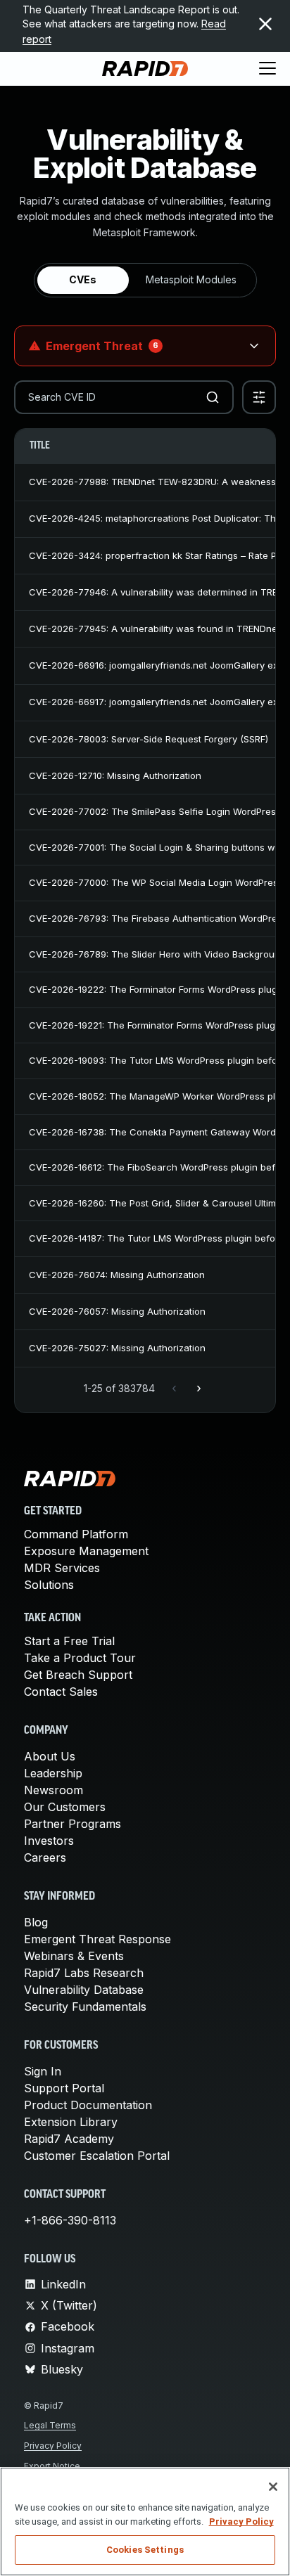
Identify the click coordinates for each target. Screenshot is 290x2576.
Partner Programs (72, 1824)
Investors (49, 1841)
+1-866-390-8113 (70, 2220)
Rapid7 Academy (69, 2139)
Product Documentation (88, 2105)
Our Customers (65, 1807)
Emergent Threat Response (97, 1939)
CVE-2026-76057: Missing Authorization (117, 1311)
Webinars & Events (74, 1956)
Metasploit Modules (191, 279)
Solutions (49, 1585)
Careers (45, 1857)
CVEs (83, 279)
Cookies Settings (145, 2550)
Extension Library (71, 2122)
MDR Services (62, 1568)
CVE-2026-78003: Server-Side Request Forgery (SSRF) (149, 739)
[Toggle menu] (267, 69)
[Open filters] (259, 397)
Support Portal (64, 2088)
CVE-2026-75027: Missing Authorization (117, 1348)
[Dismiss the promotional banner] (265, 24)
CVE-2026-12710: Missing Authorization (115, 775)
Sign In (43, 2071)
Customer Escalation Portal (97, 2156)
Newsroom (53, 1790)
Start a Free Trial (69, 1641)
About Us (50, 1756)
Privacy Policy (53, 2446)
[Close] (273, 2487)
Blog (36, 1922)
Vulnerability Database (84, 1990)
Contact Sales (61, 1692)
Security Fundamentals (85, 2007)
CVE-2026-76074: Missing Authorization (117, 1275)
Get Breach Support (78, 1675)
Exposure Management (86, 1551)
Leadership (53, 1773)
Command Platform (76, 1534)
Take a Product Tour (80, 1658)
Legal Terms (50, 2425)
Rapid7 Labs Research (84, 1973)
